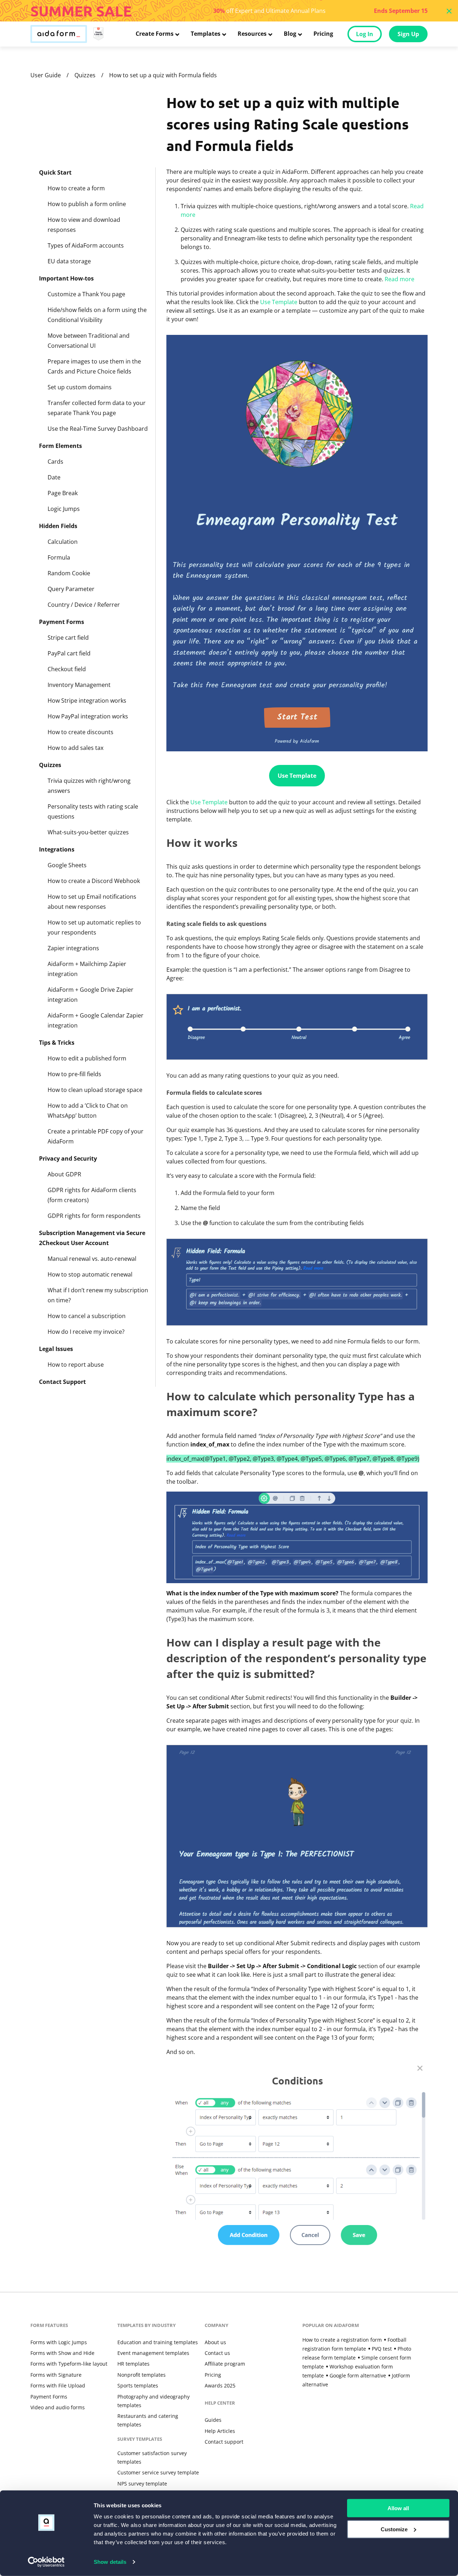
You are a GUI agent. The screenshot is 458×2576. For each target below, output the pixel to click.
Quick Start (55, 172)
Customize (394, 2529)
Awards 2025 (220, 2385)
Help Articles (220, 2431)
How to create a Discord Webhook (94, 881)
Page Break (63, 493)
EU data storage (69, 261)
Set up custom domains (80, 387)
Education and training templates (158, 2342)
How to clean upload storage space (95, 1090)
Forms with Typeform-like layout (69, 2364)
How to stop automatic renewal (90, 1274)
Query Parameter (71, 589)
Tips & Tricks (57, 1043)
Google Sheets (67, 865)
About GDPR (64, 1174)
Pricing (323, 34)
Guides (213, 2420)
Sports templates (138, 2385)
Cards (55, 462)
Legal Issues (56, 1349)
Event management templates (153, 2353)
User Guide (46, 75)
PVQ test (382, 2349)
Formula (59, 557)
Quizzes (85, 75)
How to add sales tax (75, 748)
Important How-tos (66, 278)
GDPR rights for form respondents (94, 1216)
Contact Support (62, 1382)
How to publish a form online (87, 204)
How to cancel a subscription (87, 1316)
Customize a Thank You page (86, 294)
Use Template (279, 302)
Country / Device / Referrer (84, 605)
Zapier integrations (73, 948)
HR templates (133, 2364)
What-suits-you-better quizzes (88, 832)
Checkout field (67, 669)
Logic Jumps (64, 509)
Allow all (398, 2508)
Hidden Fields (58, 526)
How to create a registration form (342, 2340)
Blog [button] (290, 34)
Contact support (224, 2442)
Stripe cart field (68, 638)
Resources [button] (252, 34)
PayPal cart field (69, 653)
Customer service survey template (158, 2472)
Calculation (63, 542)
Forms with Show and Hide (62, 2353)
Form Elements (60, 446)
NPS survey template (142, 2484)
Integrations (57, 849)
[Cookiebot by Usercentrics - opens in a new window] (46, 2562)
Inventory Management (79, 685)
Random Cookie (69, 573)
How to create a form (76, 188)
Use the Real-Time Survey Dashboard (98, 429)
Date (54, 477)
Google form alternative (358, 2375)
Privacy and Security (68, 1158)
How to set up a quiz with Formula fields (163, 75)
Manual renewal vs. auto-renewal (92, 1259)
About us (215, 2342)
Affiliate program (225, 2364)
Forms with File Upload (58, 2385)
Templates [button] (206, 34)
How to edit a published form (87, 1058)
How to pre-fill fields (74, 1074)
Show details (110, 2562)
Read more (399, 279)
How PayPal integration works (88, 716)
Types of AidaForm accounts (86, 245)
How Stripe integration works (87, 701)
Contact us (217, 2353)
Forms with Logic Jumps (59, 2342)
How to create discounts (81, 732)
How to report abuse (76, 1365)
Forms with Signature (56, 2375)
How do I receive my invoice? (86, 1332)
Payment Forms (62, 622)
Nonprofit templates (142, 2375)
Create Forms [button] (155, 34)
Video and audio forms (58, 2407)
